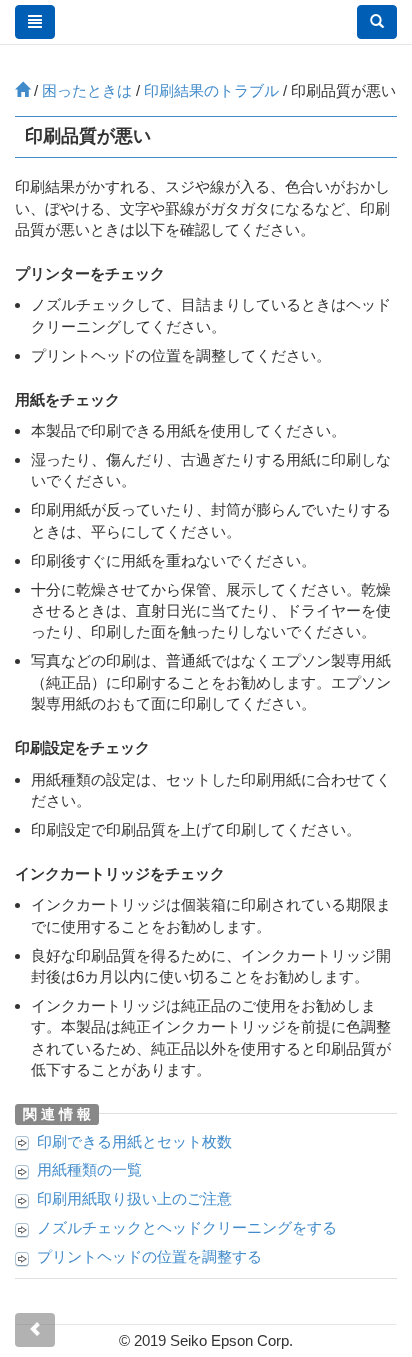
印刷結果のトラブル (211, 90)
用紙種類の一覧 (89, 1169)
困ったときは (87, 90)
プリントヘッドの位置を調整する (149, 1256)
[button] (377, 22)
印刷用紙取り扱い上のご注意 (134, 1198)
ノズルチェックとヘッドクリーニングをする (187, 1227)
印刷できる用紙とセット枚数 (134, 1141)
